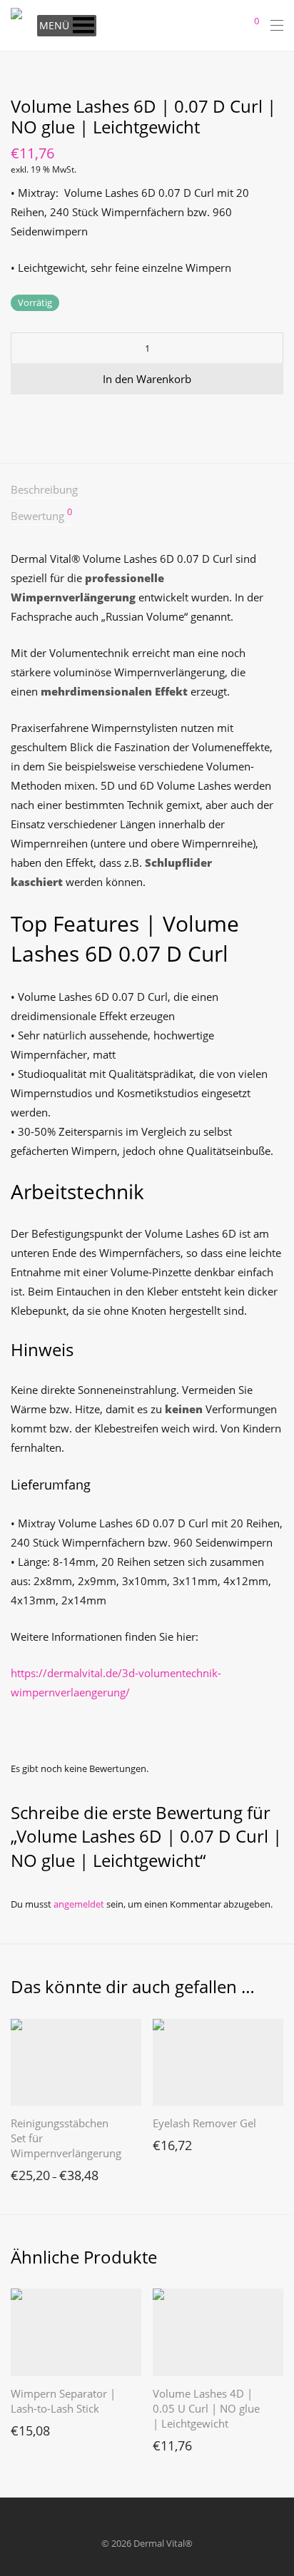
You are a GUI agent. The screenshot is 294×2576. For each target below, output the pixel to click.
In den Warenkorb (147, 379)
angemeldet (79, 1904)
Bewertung (41, 515)
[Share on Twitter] (36, 420)
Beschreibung (44, 489)
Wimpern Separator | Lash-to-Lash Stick (63, 2401)
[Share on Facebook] (16, 420)
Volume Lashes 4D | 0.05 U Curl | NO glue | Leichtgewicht (206, 2408)
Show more (28, 2172)
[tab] (147, 490)
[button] (54, 26)
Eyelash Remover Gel (204, 2123)
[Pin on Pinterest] (57, 420)
